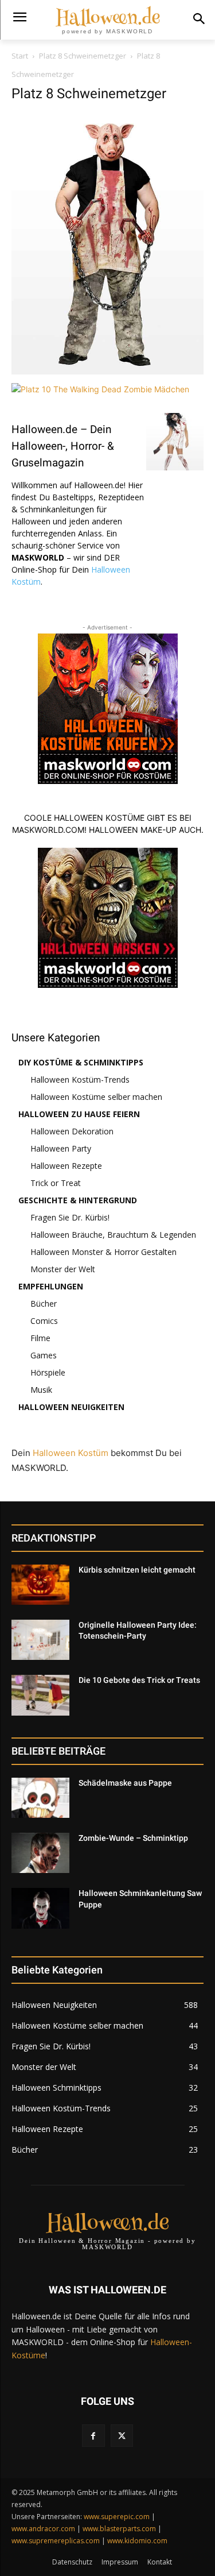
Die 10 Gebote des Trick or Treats (139, 1680)
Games (44, 1355)
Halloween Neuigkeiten (71, 1407)
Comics (44, 1321)
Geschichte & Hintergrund (78, 1200)
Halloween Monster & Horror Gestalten (103, 1252)
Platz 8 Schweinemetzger (83, 56)
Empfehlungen (51, 1286)
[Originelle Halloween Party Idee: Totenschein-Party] (40, 1640)
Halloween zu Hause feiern (79, 1114)
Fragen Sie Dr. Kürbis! (70, 1217)
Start (20, 56)
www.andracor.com (43, 2529)
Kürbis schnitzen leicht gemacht (137, 1570)
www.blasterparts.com (119, 2529)
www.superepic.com (117, 2517)
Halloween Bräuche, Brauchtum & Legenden (113, 1235)
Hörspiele (48, 1372)
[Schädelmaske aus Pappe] (40, 1798)
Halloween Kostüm (71, 1453)
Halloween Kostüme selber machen (96, 1097)
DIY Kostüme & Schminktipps (81, 1062)
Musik (41, 1390)
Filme (40, 1338)
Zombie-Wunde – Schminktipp (133, 1838)
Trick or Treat (56, 1183)
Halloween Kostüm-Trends (80, 1080)
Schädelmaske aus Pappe (125, 1783)
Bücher (44, 1304)
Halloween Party (61, 1148)
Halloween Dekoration (72, 1131)
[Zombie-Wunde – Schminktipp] (40, 1853)
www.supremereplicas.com (56, 2541)
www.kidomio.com (137, 2541)
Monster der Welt (63, 1269)
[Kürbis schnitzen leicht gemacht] (40, 1585)
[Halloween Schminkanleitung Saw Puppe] (40, 1908)
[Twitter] (122, 2436)
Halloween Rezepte (66, 1166)
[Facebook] (93, 2436)
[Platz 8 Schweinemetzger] (107, 371)
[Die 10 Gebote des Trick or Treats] (40, 1695)
